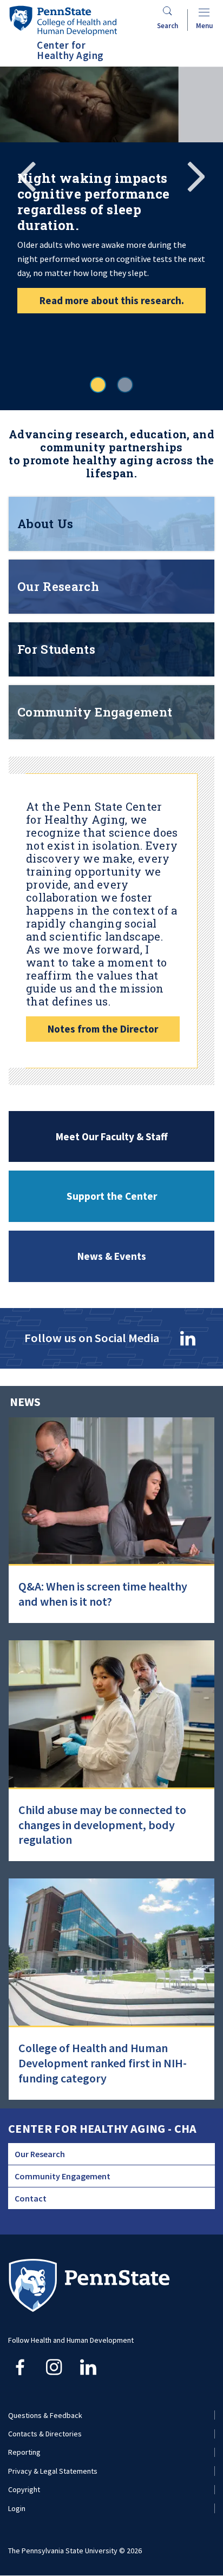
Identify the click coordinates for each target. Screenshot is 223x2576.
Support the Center (112, 1196)
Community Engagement (63, 2176)
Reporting (24, 2452)
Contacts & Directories (45, 2434)
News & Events (112, 1256)
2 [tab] (125, 385)
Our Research (40, 2154)
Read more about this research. (112, 300)
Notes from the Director (103, 1029)
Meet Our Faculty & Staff (112, 1136)
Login (17, 2508)
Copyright (24, 2489)
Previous (27, 175)
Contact (31, 2198)
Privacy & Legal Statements (53, 2471)
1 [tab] (98, 385)
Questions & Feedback (45, 2415)
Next (196, 175)
